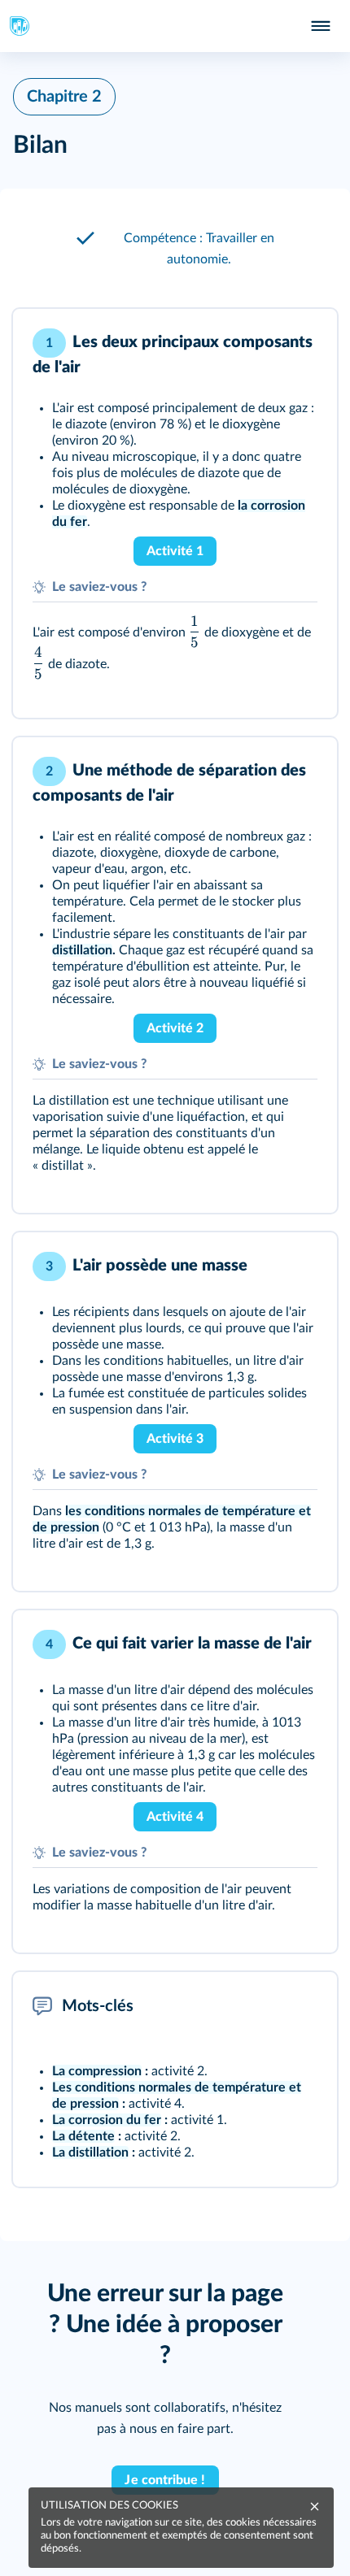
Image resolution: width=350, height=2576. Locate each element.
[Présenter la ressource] (300, 343)
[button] (175, 249)
